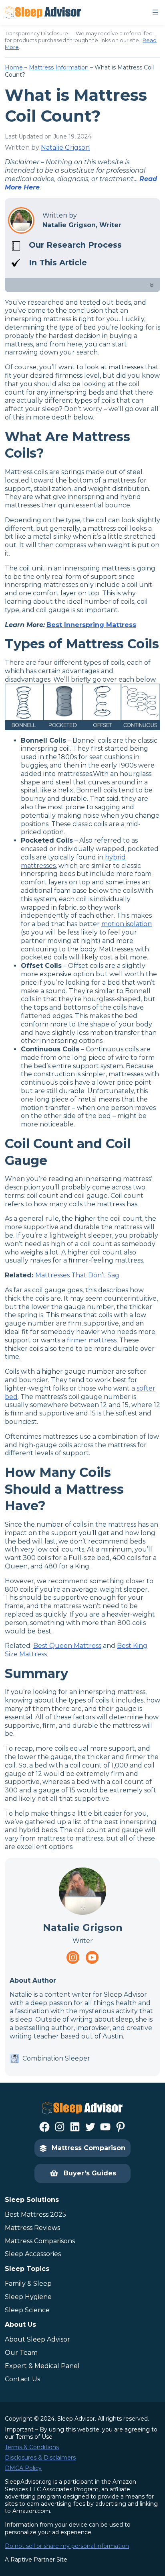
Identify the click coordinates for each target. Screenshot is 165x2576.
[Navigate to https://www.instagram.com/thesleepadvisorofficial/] (73, 1957)
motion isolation (127, 924)
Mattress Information (59, 67)
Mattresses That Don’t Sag (77, 1275)
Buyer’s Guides (90, 2173)
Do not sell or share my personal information (67, 2546)
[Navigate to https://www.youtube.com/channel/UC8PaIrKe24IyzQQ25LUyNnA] (92, 1957)
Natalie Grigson (65, 148)
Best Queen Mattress (67, 1646)
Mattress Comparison (89, 2148)
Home (14, 67)
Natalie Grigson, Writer (82, 225)
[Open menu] (155, 12)
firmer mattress (92, 1340)
